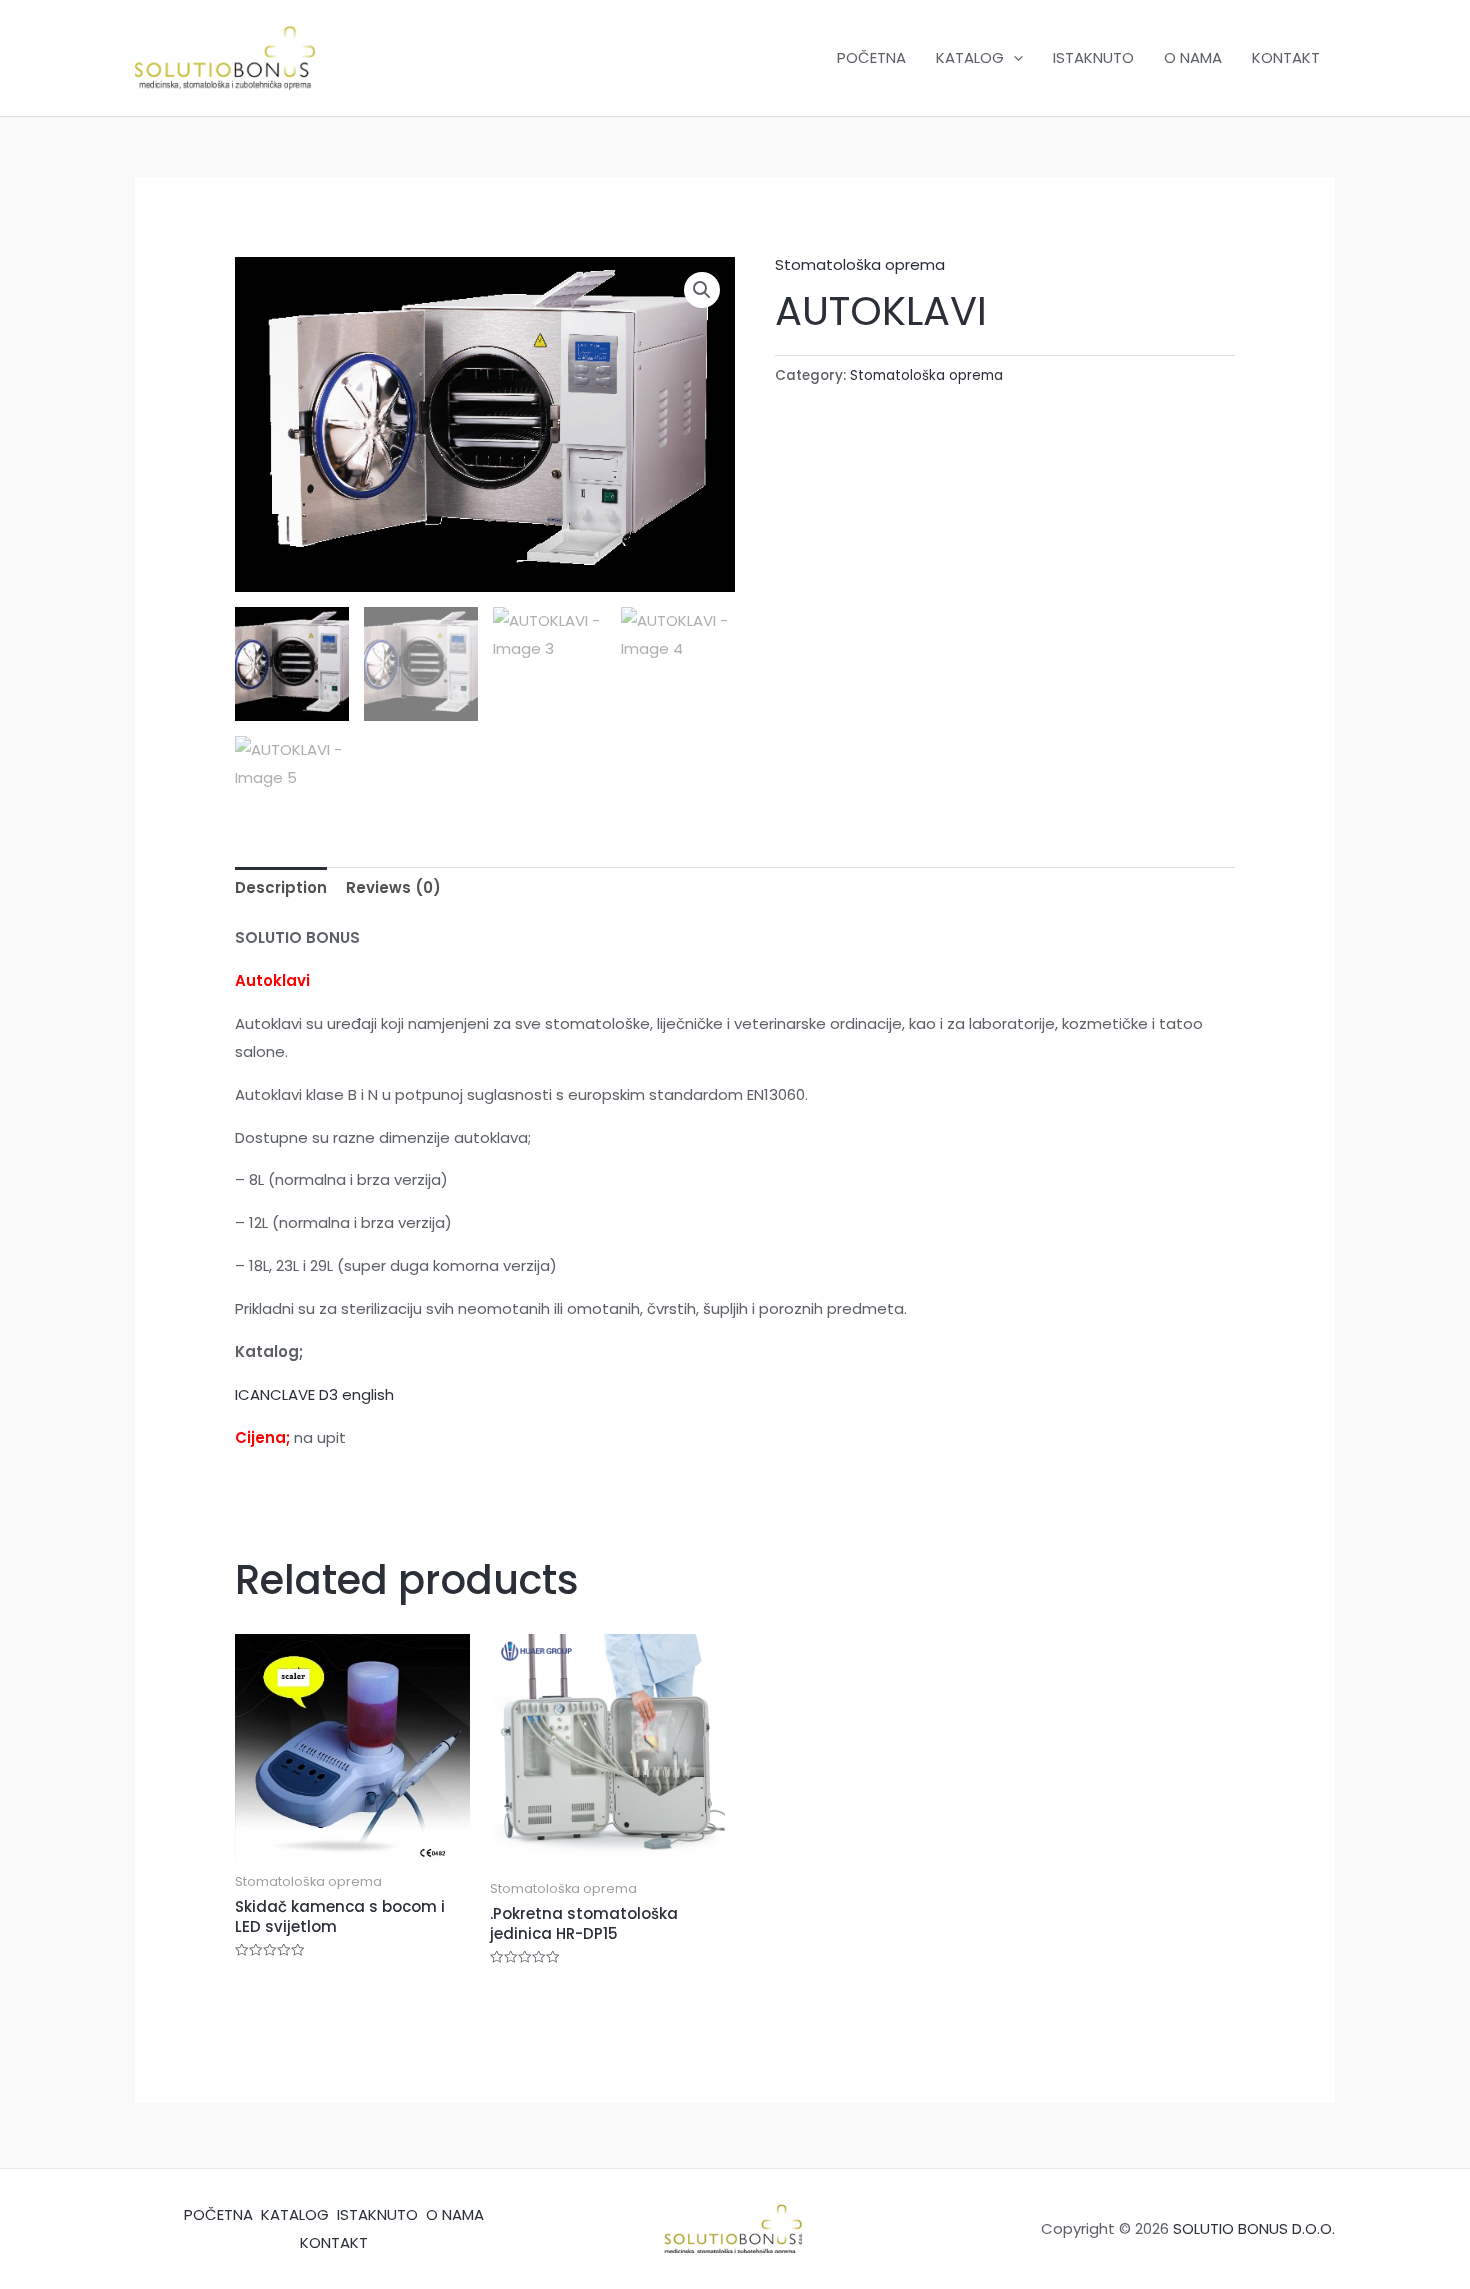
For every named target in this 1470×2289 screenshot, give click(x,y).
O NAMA (1193, 57)
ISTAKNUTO (1093, 57)
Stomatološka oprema (860, 264)
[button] (702, 290)
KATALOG (970, 57)
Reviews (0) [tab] (393, 887)
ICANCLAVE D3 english (314, 1394)
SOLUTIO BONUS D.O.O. (1254, 2228)
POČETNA (871, 57)
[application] (1013, 58)
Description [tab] (281, 887)
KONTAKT (1286, 57)
